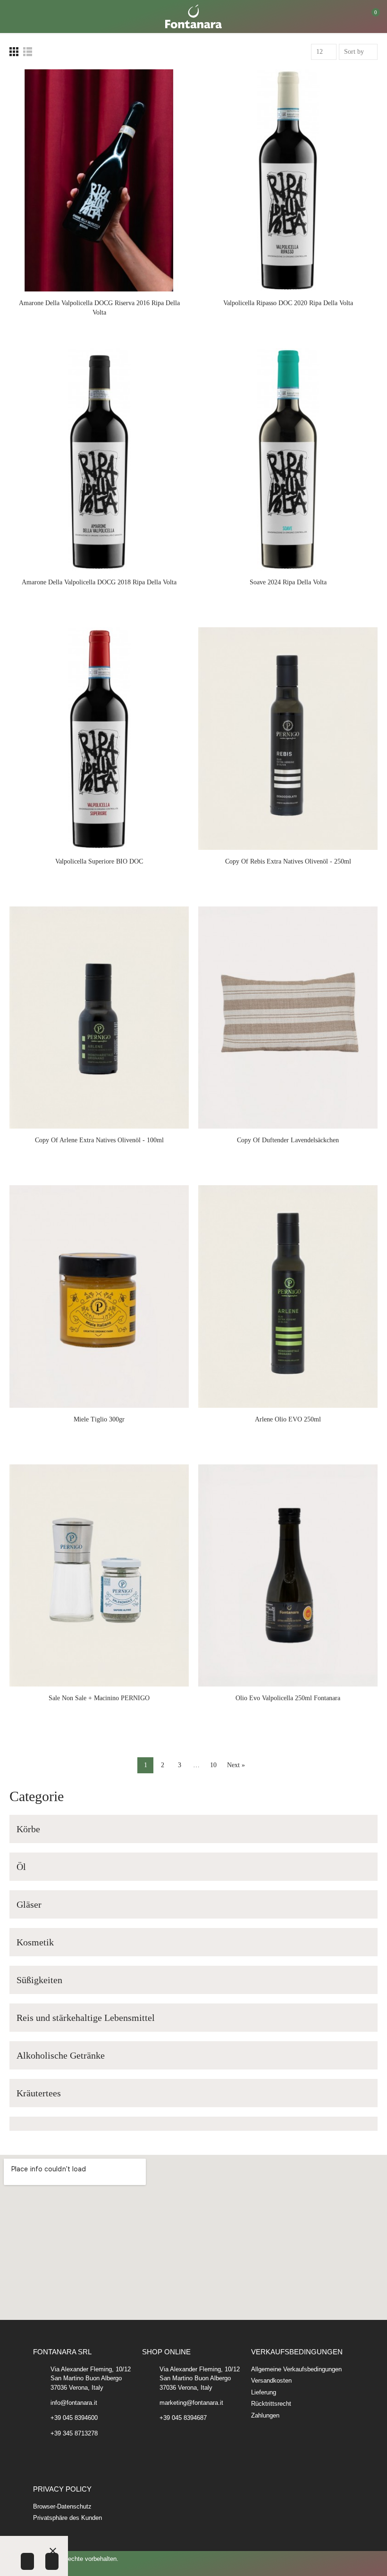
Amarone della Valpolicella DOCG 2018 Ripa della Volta (99, 582)
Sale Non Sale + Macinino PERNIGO (99, 1698)
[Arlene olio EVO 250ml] (288, 1296)
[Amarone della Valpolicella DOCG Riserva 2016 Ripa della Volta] (99, 181)
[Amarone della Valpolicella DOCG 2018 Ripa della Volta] (99, 459)
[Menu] (14, 17)
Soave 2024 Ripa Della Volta (288, 582)
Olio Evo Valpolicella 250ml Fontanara (288, 1698)
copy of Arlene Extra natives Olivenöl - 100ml (99, 1140)
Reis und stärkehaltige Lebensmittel (86, 2018)
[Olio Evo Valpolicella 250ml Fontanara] (288, 1576)
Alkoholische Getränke (61, 2055)
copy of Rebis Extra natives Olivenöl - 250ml (288, 861)
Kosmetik (35, 1942)
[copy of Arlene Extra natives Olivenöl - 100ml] (99, 1018)
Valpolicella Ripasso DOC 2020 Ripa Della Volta (288, 303)
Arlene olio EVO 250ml (288, 1419)
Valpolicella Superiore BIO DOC (99, 861)
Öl (21, 1867)
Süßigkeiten (39, 1980)
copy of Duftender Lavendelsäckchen (288, 1140)
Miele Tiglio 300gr (99, 1419)
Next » (236, 1765)
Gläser (29, 1904)
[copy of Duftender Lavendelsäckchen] (288, 1018)
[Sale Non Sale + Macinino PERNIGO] (99, 1576)
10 (213, 1765)
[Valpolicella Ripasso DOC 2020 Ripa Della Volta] (288, 181)
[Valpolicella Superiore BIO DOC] (99, 739)
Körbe (28, 1829)
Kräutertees (39, 2093)
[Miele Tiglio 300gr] (99, 1296)
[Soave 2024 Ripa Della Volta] (288, 459)
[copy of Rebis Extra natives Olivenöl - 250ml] (288, 739)
